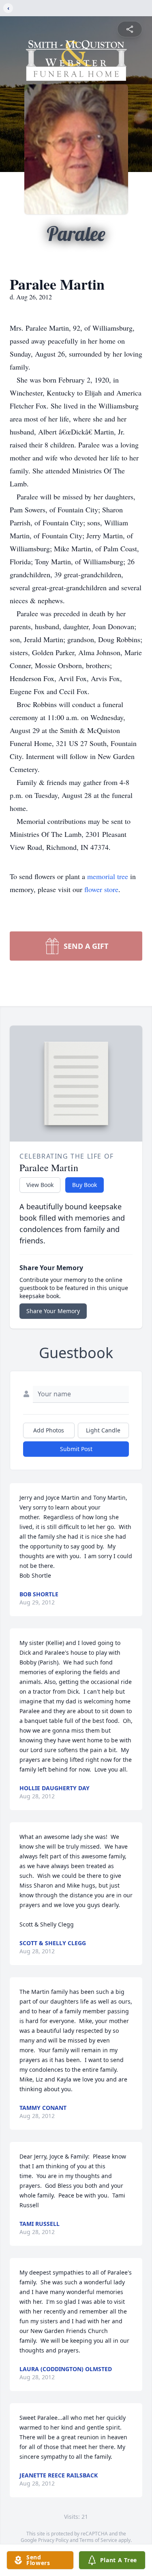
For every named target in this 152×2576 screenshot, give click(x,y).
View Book (40, 1185)
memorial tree (108, 876)
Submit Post (76, 1449)
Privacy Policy (53, 2540)
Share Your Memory (53, 1311)
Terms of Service (98, 2540)
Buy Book (85, 1185)
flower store (101, 889)
